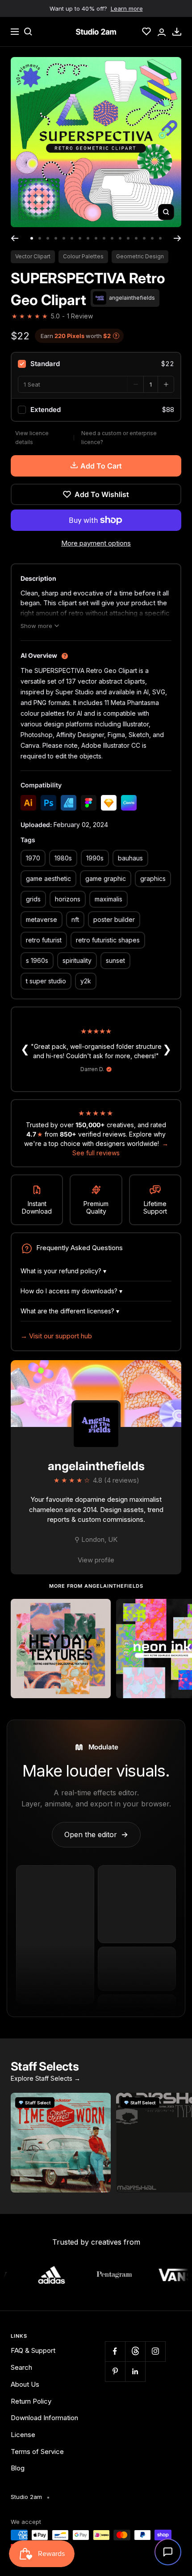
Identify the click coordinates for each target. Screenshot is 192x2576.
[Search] (28, 32)
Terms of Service (37, 2452)
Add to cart (101, 466)
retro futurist (44, 940)
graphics (153, 878)
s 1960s (37, 960)
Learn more (127, 8)
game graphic (106, 878)
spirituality (77, 960)
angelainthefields (96, 1466)
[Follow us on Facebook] (115, 2351)
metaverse (42, 919)
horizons (68, 899)
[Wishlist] (146, 32)
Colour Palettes (83, 256)
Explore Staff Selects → (46, 2078)
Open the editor (96, 1834)
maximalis (109, 899)
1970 (33, 858)
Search (21, 2367)
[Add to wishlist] (99, 1610)
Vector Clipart (33, 256)
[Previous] (15, 238)
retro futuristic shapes (108, 940)
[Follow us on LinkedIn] (135, 2371)
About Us (25, 2384)
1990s (95, 858)
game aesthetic (48, 878)
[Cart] (177, 32)
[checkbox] (96, 364)
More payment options (96, 543)
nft (75, 919)
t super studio (46, 981)
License (23, 2435)
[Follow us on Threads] (135, 2351)
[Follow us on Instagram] (155, 2351)
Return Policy (31, 2401)
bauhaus (130, 858)
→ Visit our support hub (56, 1336)
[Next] (177, 238)
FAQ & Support (33, 2350)
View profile (96, 1560)
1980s (63, 858)
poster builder (114, 919)
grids (33, 899)
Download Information (44, 2418)
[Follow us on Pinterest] (115, 2371)
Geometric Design (140, 256)
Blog (18, 2468)
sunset (115, 960)
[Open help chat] (168, 2552)
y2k (86, 981)
